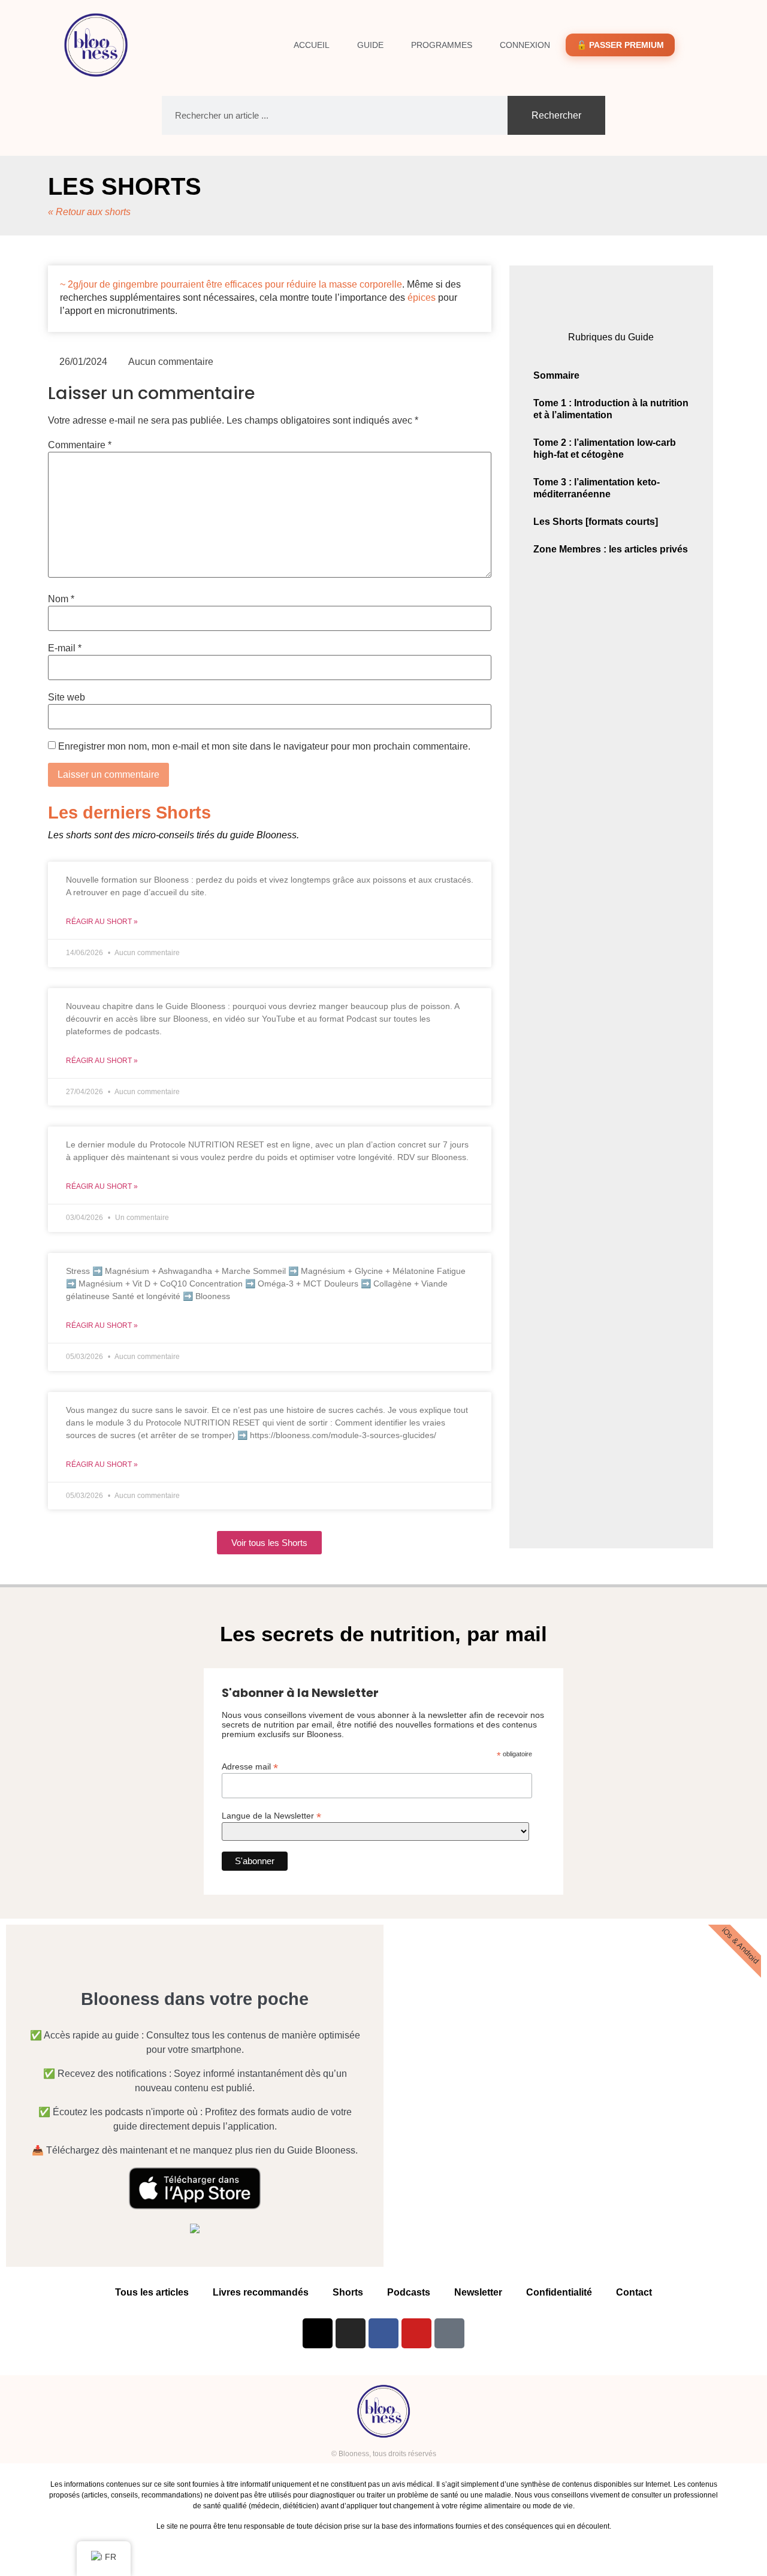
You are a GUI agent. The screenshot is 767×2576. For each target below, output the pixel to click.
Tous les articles (152, 2292)
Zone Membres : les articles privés (611, 549)
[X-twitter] (318, 2333)
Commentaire (80, 445)
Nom (61, 599)
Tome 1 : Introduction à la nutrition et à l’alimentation (611, 409)
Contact (634, 2292)
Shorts (348, 2292)
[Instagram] (351, 2333)
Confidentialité (559, 2292)
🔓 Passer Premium (620, 45)
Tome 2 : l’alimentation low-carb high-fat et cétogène (605, 449)
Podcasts (409, 2292)
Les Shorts (125, 186)
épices (422, 298)
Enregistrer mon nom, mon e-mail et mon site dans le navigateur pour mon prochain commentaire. (264, 747)
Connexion (525, 45)
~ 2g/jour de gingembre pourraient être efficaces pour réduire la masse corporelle (231, 284)
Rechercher (556, 115)
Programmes (442, 45)
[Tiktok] (449, 2333)
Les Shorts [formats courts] (596, 522)
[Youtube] (416, 2333)
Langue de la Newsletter (271, 1815)
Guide (370, 45)
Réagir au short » (102, 922)
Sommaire (556, 375)
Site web (67, 697)
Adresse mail (250, 1766)
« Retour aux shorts (89, 212)
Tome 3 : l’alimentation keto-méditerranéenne (597, 488)
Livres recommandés (261, 2292)
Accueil (312, 45)
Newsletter (478, 2292)
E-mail (65, 648)
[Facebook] (383, 2333)
